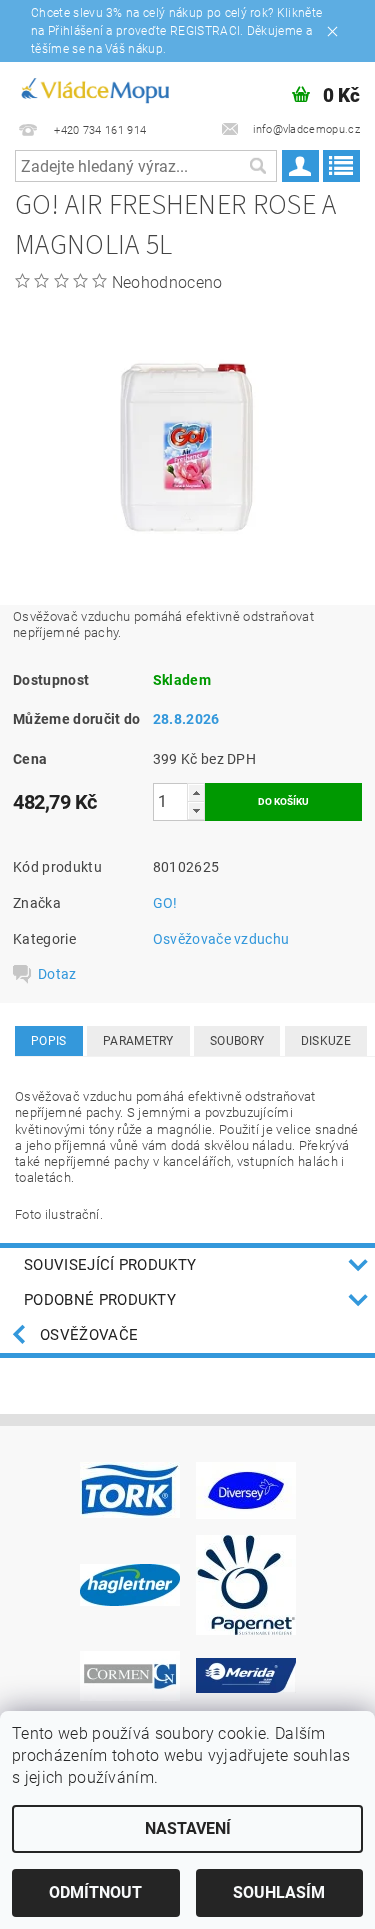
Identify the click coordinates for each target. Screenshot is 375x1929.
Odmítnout (95, 1892)
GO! (165, 903)
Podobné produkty (100, 1300)
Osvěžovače (89, 1335)
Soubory (237, 1041)
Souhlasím (279, 1892)
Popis (49, 1041)
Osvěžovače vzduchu (221, 939)
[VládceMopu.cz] (94, 88)
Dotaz (57, 974)
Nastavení (188, 1828)
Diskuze (326, 1041)
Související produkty (110, 1265)
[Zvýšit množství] (196, 792)
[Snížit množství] (196, 810)
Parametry (138, 1041)
